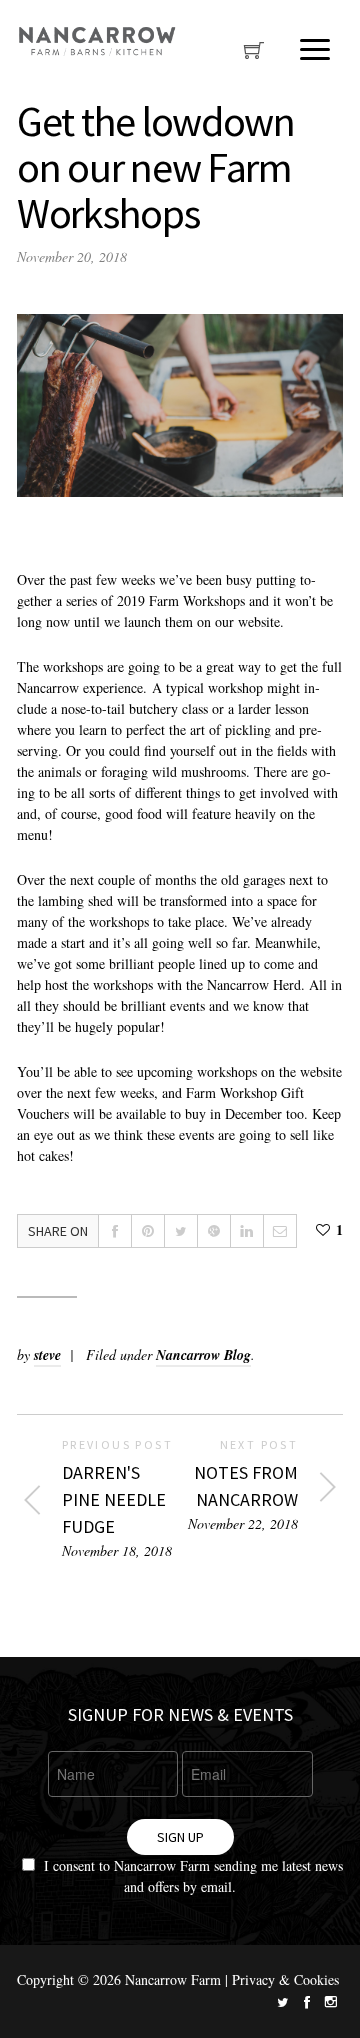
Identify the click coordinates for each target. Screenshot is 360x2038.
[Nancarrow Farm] (97, 41)
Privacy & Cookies (285, 1979)
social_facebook (307, 2002)
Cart (254, 56)
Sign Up (180, 1837)
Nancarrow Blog (203, 1355)
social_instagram (331, 2002)
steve (47, 1355)
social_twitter (283, 2002)
